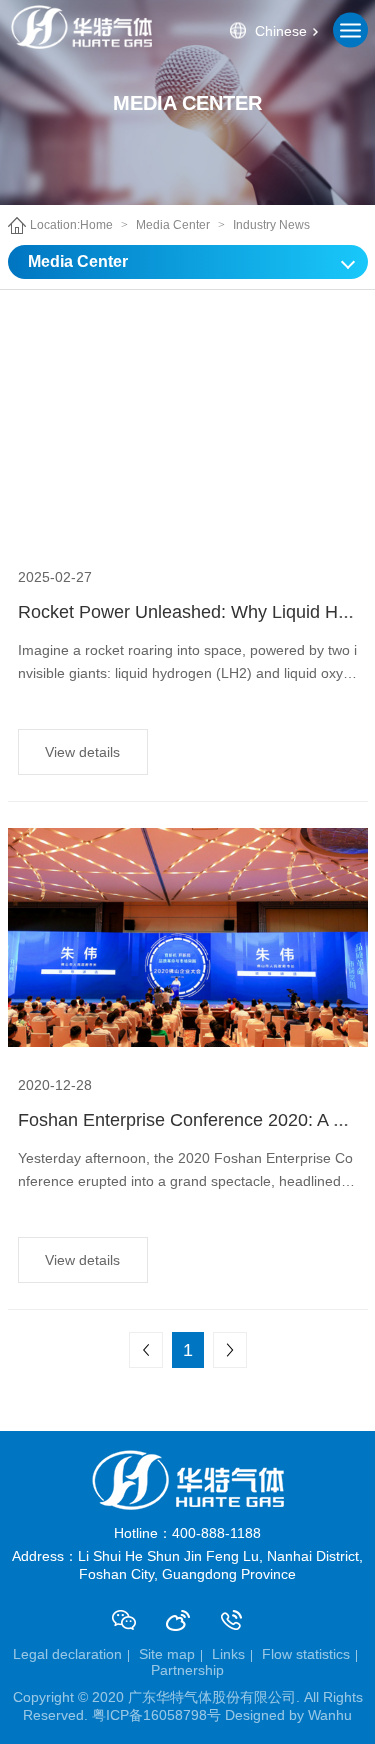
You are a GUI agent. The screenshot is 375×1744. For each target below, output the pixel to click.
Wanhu (330, 1715)
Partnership (187, 1670)
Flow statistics (306, 1654)
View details (82, 752)
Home (96, 225)
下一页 (230, 1350)
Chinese (281, 30)
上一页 (146, 1350)
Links (228, 1654)
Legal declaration (67, 1654)
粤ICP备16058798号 (156, 1715)
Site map (167, 1654)
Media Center (173, 225)
